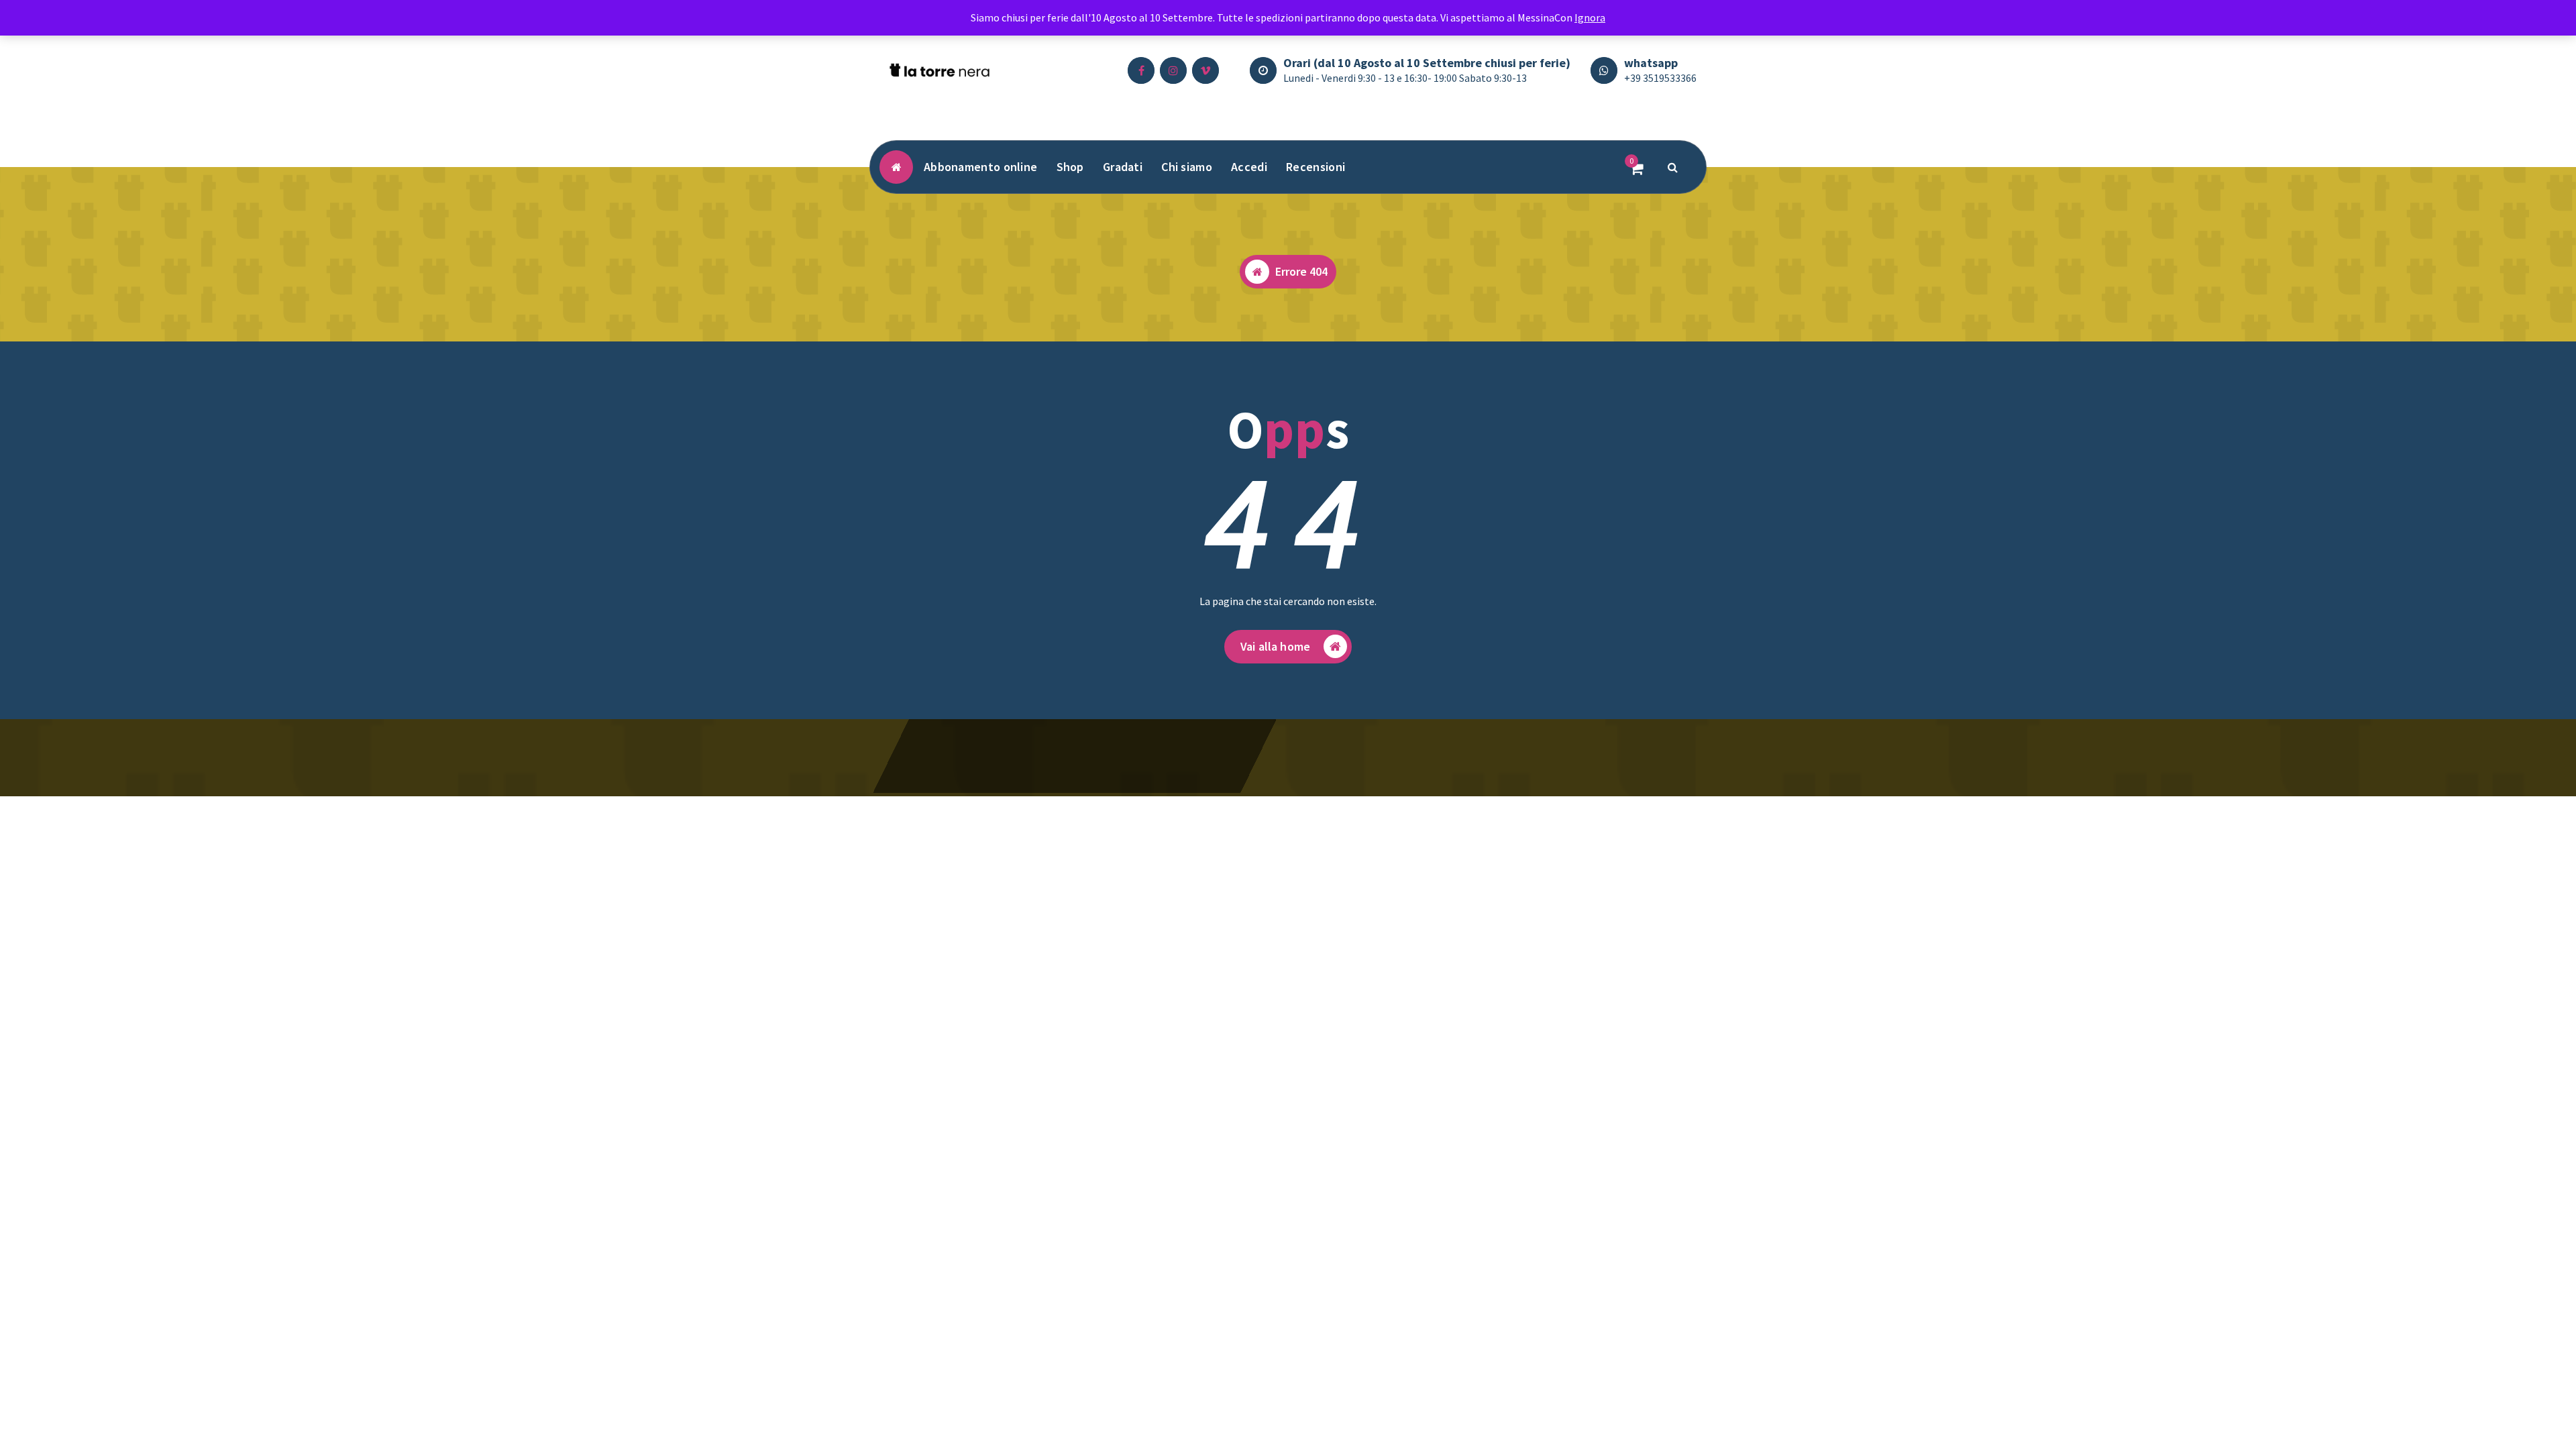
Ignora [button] (1590, 17)
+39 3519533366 (1660, 78)
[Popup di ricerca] (1673, 167)
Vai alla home (1275, 646)
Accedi (1249, 167)
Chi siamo (1187, 167)
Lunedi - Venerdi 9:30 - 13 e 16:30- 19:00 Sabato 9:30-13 (1405, 78)
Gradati (1123, 167)
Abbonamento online (980, 167)
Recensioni (1316, 167)
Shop (1070, 167)
